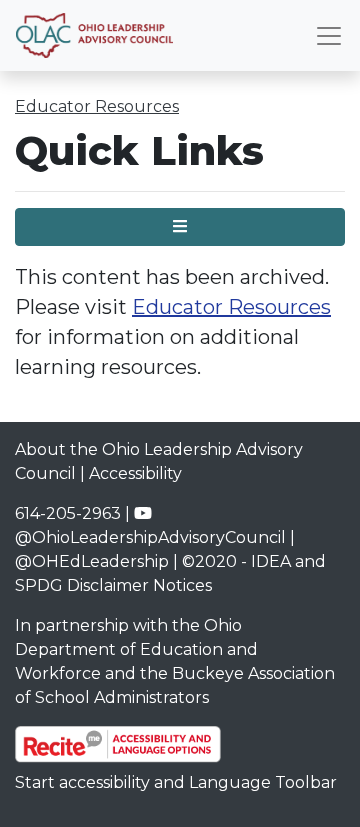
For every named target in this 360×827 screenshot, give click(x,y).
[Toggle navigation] (329, 36)
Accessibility (135, 473)
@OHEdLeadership (92, 561)
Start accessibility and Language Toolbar (176, 782)
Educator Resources (97, 106)
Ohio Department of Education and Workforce (136, 649)
